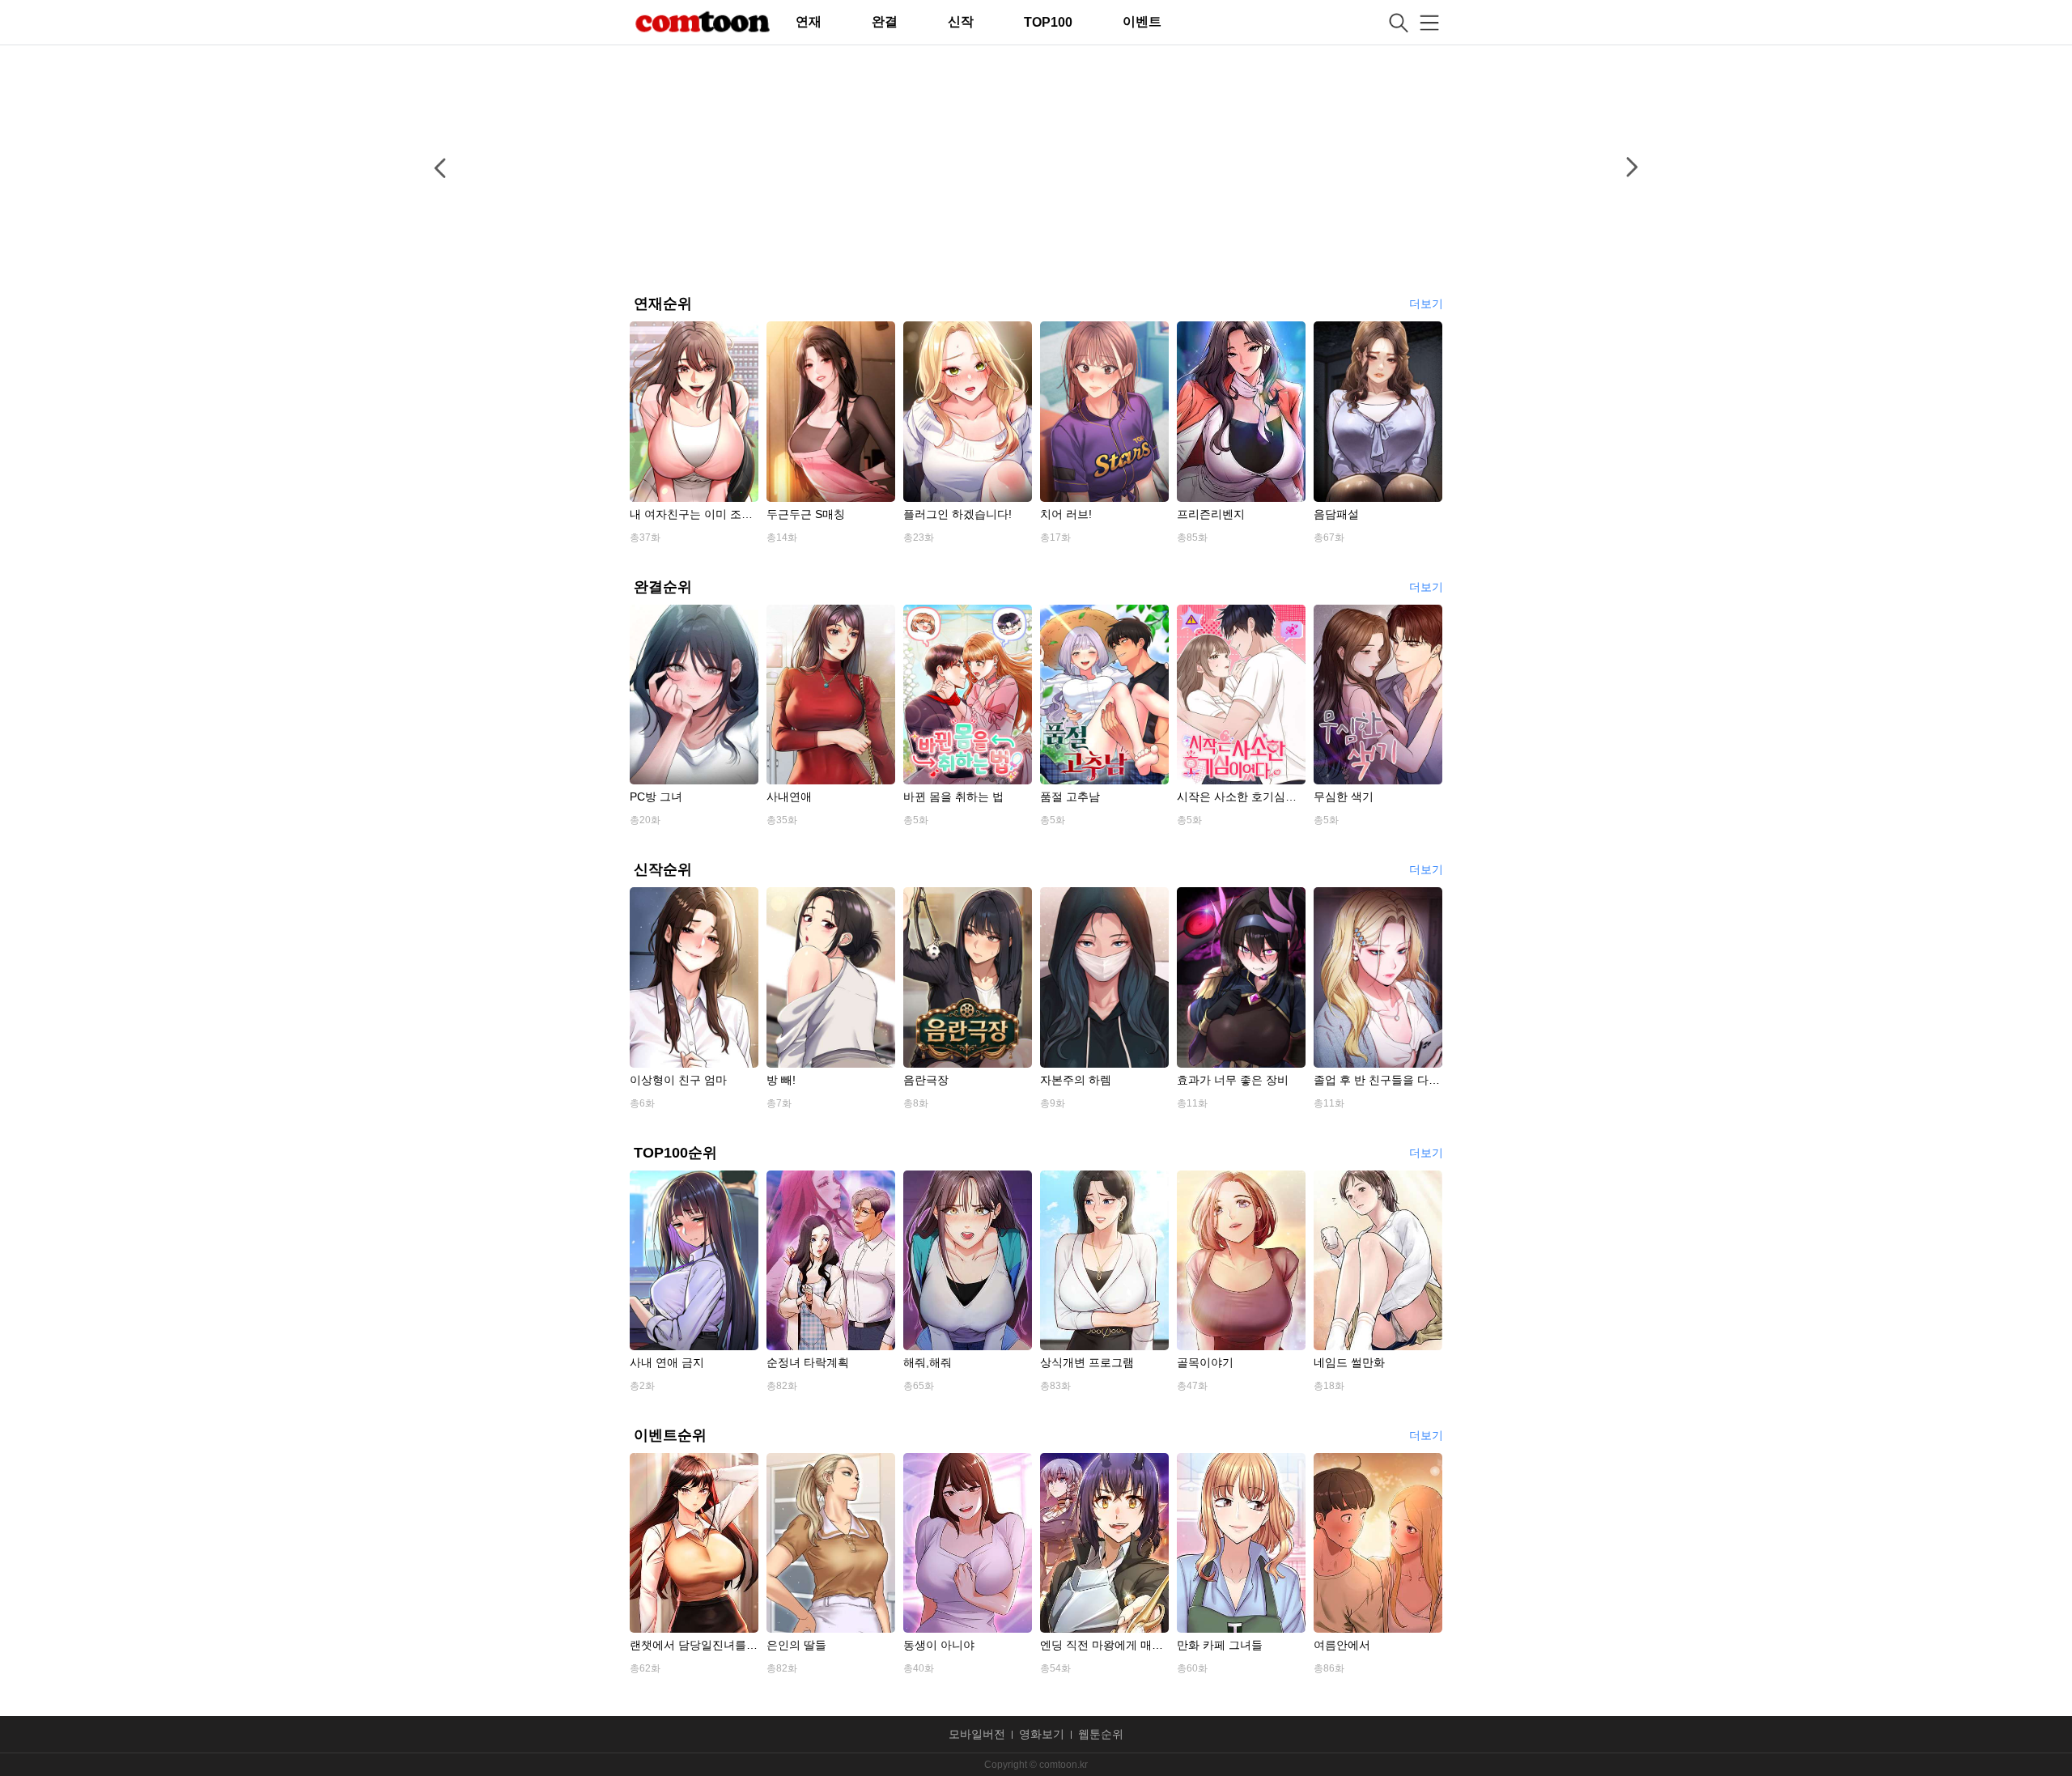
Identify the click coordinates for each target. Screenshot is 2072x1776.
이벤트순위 (670, 1435)
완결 (885, 21)
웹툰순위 (1101, 1734)
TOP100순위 (675, 1153)
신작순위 (663, 869)
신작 (961, 21)
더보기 (1426, 304)
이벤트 (1142, 21)
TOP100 (1048, 22)
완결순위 (663, 587)
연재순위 (663, 304)
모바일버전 (977, 1734)
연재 (809, 21)
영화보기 (1042, 1734)
